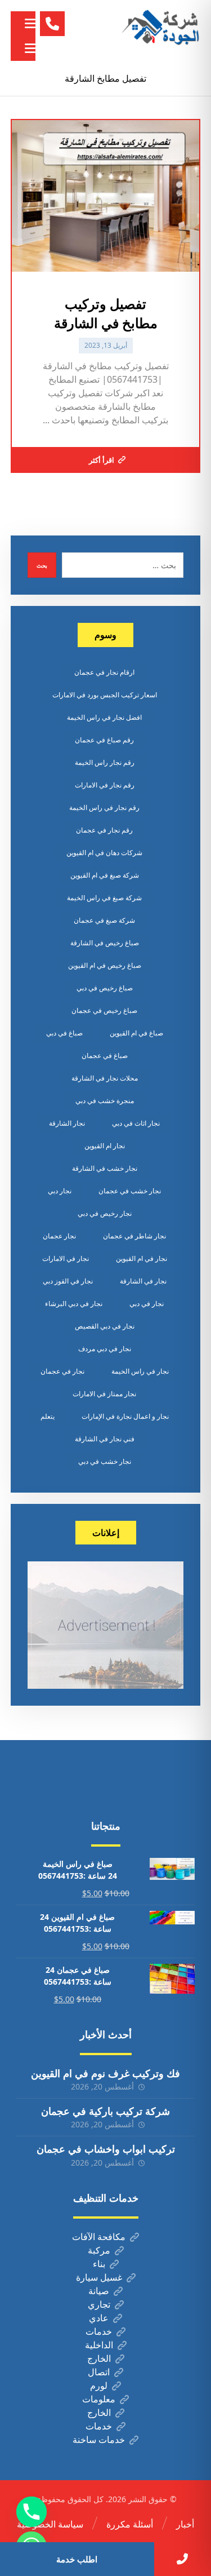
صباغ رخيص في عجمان (104, 1010)
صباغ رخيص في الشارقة (105, 943)
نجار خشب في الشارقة (105, 1168)
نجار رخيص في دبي (105, 1213)
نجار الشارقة (67, 1123)
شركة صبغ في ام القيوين (105, 875)
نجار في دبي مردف (105, 1349)
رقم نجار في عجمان (104, 830)
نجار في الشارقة (143, 1281)
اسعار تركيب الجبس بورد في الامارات (105, 695)
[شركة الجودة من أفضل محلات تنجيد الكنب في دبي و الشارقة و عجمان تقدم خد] (161, 28)
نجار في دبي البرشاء (74, 1304)
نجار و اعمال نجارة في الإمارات (125, 1416)
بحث (42, 565)
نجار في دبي (147, 1304)
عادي (99, 2318)
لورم (99, 2385)
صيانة (99, 2291)
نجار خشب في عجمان (130, 1191)
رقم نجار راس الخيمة (105, 762)
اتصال (99, 2372)
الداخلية (99, 2345)
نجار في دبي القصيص (105, 1326)
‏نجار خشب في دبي (105, 1461)
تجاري (99, 2304)
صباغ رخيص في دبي (105, 988)
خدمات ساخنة (99, 2440)
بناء (99, 2264)
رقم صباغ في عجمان (104, 740)
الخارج (99, 2358)
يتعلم (48, 1416)
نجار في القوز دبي (68, 1281)
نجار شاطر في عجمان (134, 1236)
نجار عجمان (59, 1236)
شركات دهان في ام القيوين (104, 853)
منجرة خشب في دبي (105, 1101)
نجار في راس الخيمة (140, 1371)
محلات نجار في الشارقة (105, 1078)
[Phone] (32, 2512)
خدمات (99, 2331)
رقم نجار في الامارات (105, 785)
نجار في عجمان (62, 1371)
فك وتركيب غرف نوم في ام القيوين (105, 2073)
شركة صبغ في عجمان (104, 920)
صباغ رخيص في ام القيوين (105, 965)
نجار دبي (60, 1191)
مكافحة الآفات (99, 2237)
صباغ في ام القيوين (136, 1033)
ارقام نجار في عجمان (104, 672)
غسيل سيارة (99, 2277)
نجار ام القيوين (105, 1146)
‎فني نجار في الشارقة (105, 1439)
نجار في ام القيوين (142, 1258)
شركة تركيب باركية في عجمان (105, 2111)
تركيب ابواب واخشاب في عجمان (106, 2149)
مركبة (99, 2250)
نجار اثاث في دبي (136, 1123)
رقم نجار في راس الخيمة (104, 807)
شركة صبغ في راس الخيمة (104, 898)
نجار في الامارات (66, 1258)
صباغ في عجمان (105, 1055)
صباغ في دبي (64, 1033)
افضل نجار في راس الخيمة (104, 717)
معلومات (99, 2399)
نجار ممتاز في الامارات (104, 1394)
